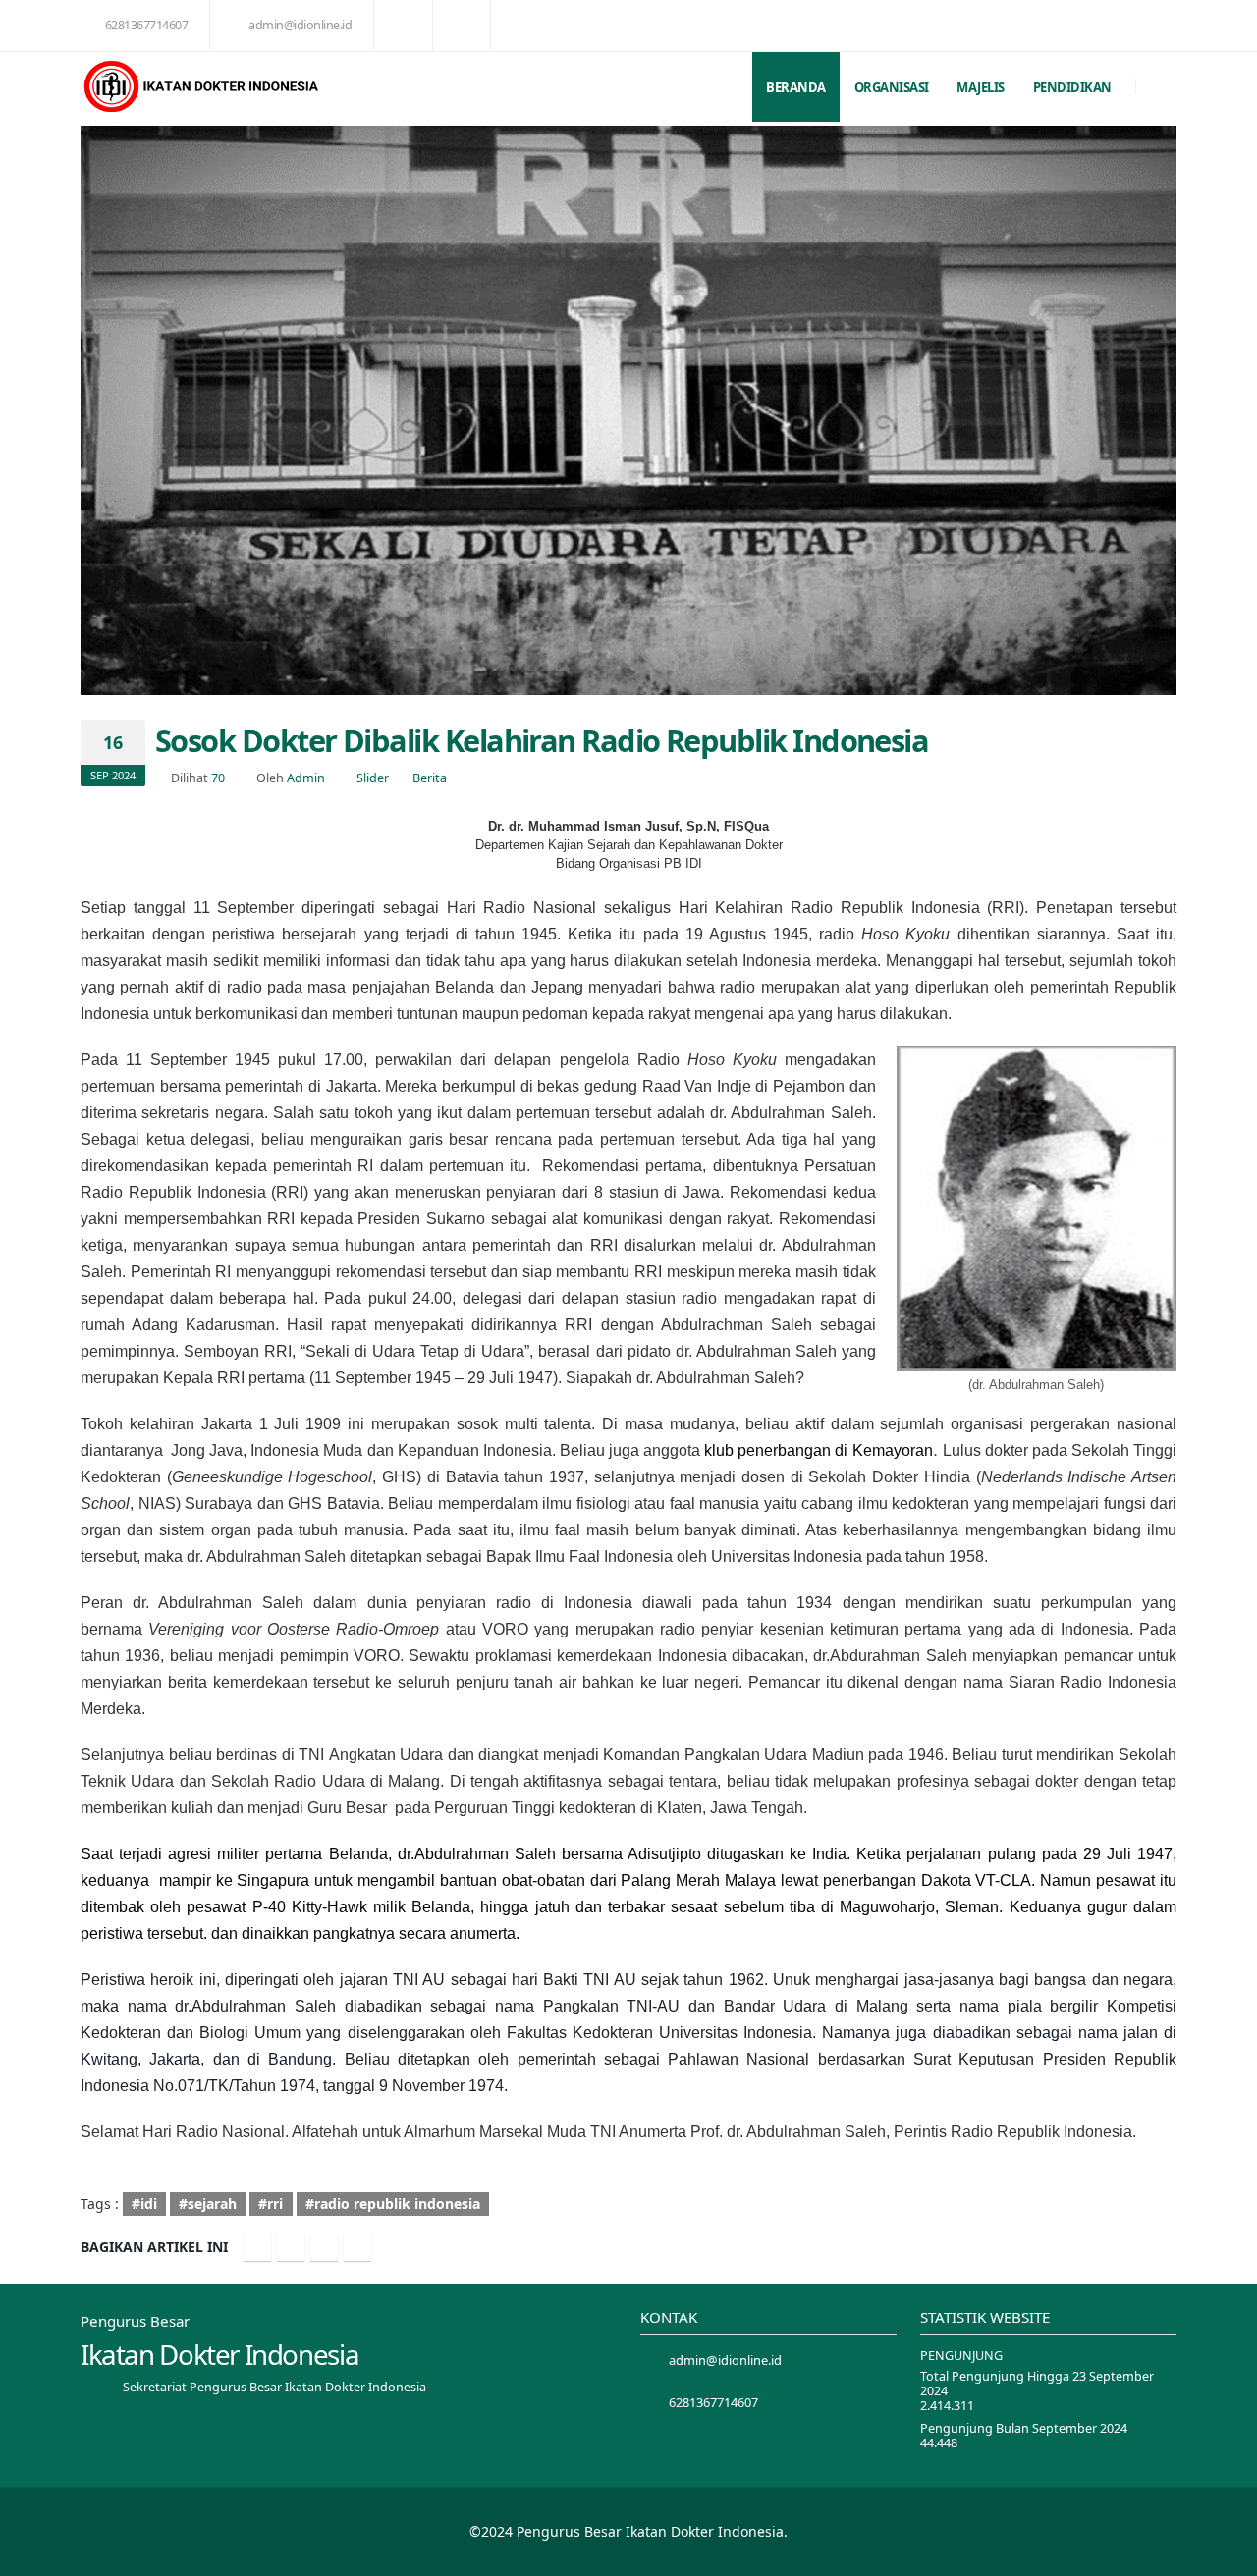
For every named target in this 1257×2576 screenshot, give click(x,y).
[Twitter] (291, 2247)
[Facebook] (257, 2247)
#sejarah (208, 2203)
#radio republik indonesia (393, 2203)
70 (218, 778)
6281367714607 (147, 25)
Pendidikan (1072, 87)
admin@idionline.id (300, 25)
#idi (144, 2203)
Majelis (981, 87)
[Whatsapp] (357, 2247)
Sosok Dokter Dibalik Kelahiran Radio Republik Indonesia (542, 740)
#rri (271, 2203)
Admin (306, 778)
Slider (373, 778)
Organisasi (892, 87)
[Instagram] (324, 2247)
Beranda (796, 87)
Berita (430, 778)
